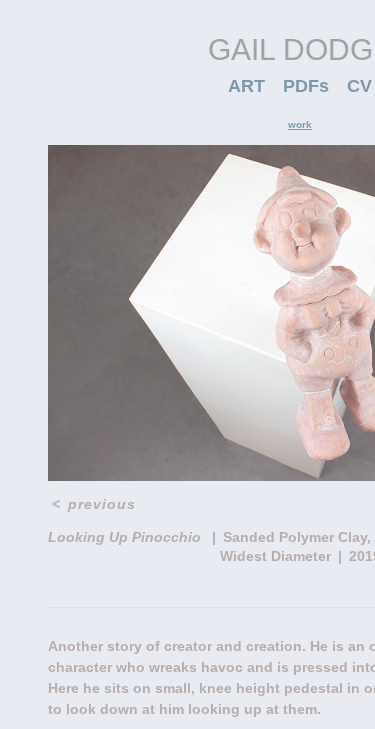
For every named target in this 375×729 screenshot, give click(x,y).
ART (246, 86)
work (300, 124)
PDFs (306, 86)
